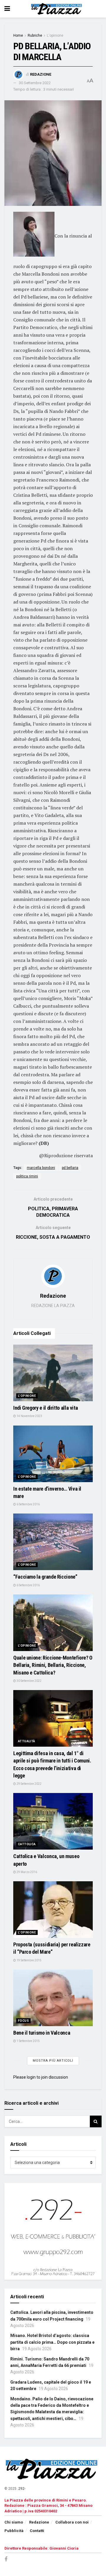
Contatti (37, 2531)
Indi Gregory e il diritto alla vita (45, 1408)
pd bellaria (70, 1168)
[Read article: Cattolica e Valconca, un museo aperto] (53, 1821)
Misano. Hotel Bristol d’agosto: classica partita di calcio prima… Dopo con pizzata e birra (52, 2342)
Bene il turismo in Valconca (42, 2033)
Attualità (27, 1741)
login (31, 2077)
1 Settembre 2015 (28, 2041)
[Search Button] (96, 2121)
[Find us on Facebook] (6, 2559)
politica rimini (27, 1176)
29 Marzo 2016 (26, 1872)
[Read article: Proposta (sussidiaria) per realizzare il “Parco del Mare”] (53, 1910)
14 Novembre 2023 (29, 1416)
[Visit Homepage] (57, 9)
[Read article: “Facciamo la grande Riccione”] (53, 1542)
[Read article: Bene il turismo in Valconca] (53, 1998)
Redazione (41, 74)
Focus (23, 2021)
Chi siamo (14, 2522)
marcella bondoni (41, 1168)
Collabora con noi (72, 2522)
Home (18, 35)
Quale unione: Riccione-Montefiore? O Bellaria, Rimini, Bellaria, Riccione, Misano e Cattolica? (53, 1665)
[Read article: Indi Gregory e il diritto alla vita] (53, 1373)
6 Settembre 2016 (28, 1504)
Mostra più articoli (53, 2061)
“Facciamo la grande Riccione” (45, 1577)
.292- (21, 2489)
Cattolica (27, 1844)
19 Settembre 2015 (29, 1960)
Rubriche (35, 35)
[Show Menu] (7, 9)
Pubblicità (14, 2531)
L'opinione (55, 35)
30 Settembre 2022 (35, 83)
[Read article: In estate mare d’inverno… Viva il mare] (53, 1454)
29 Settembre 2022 (29, 1784)
